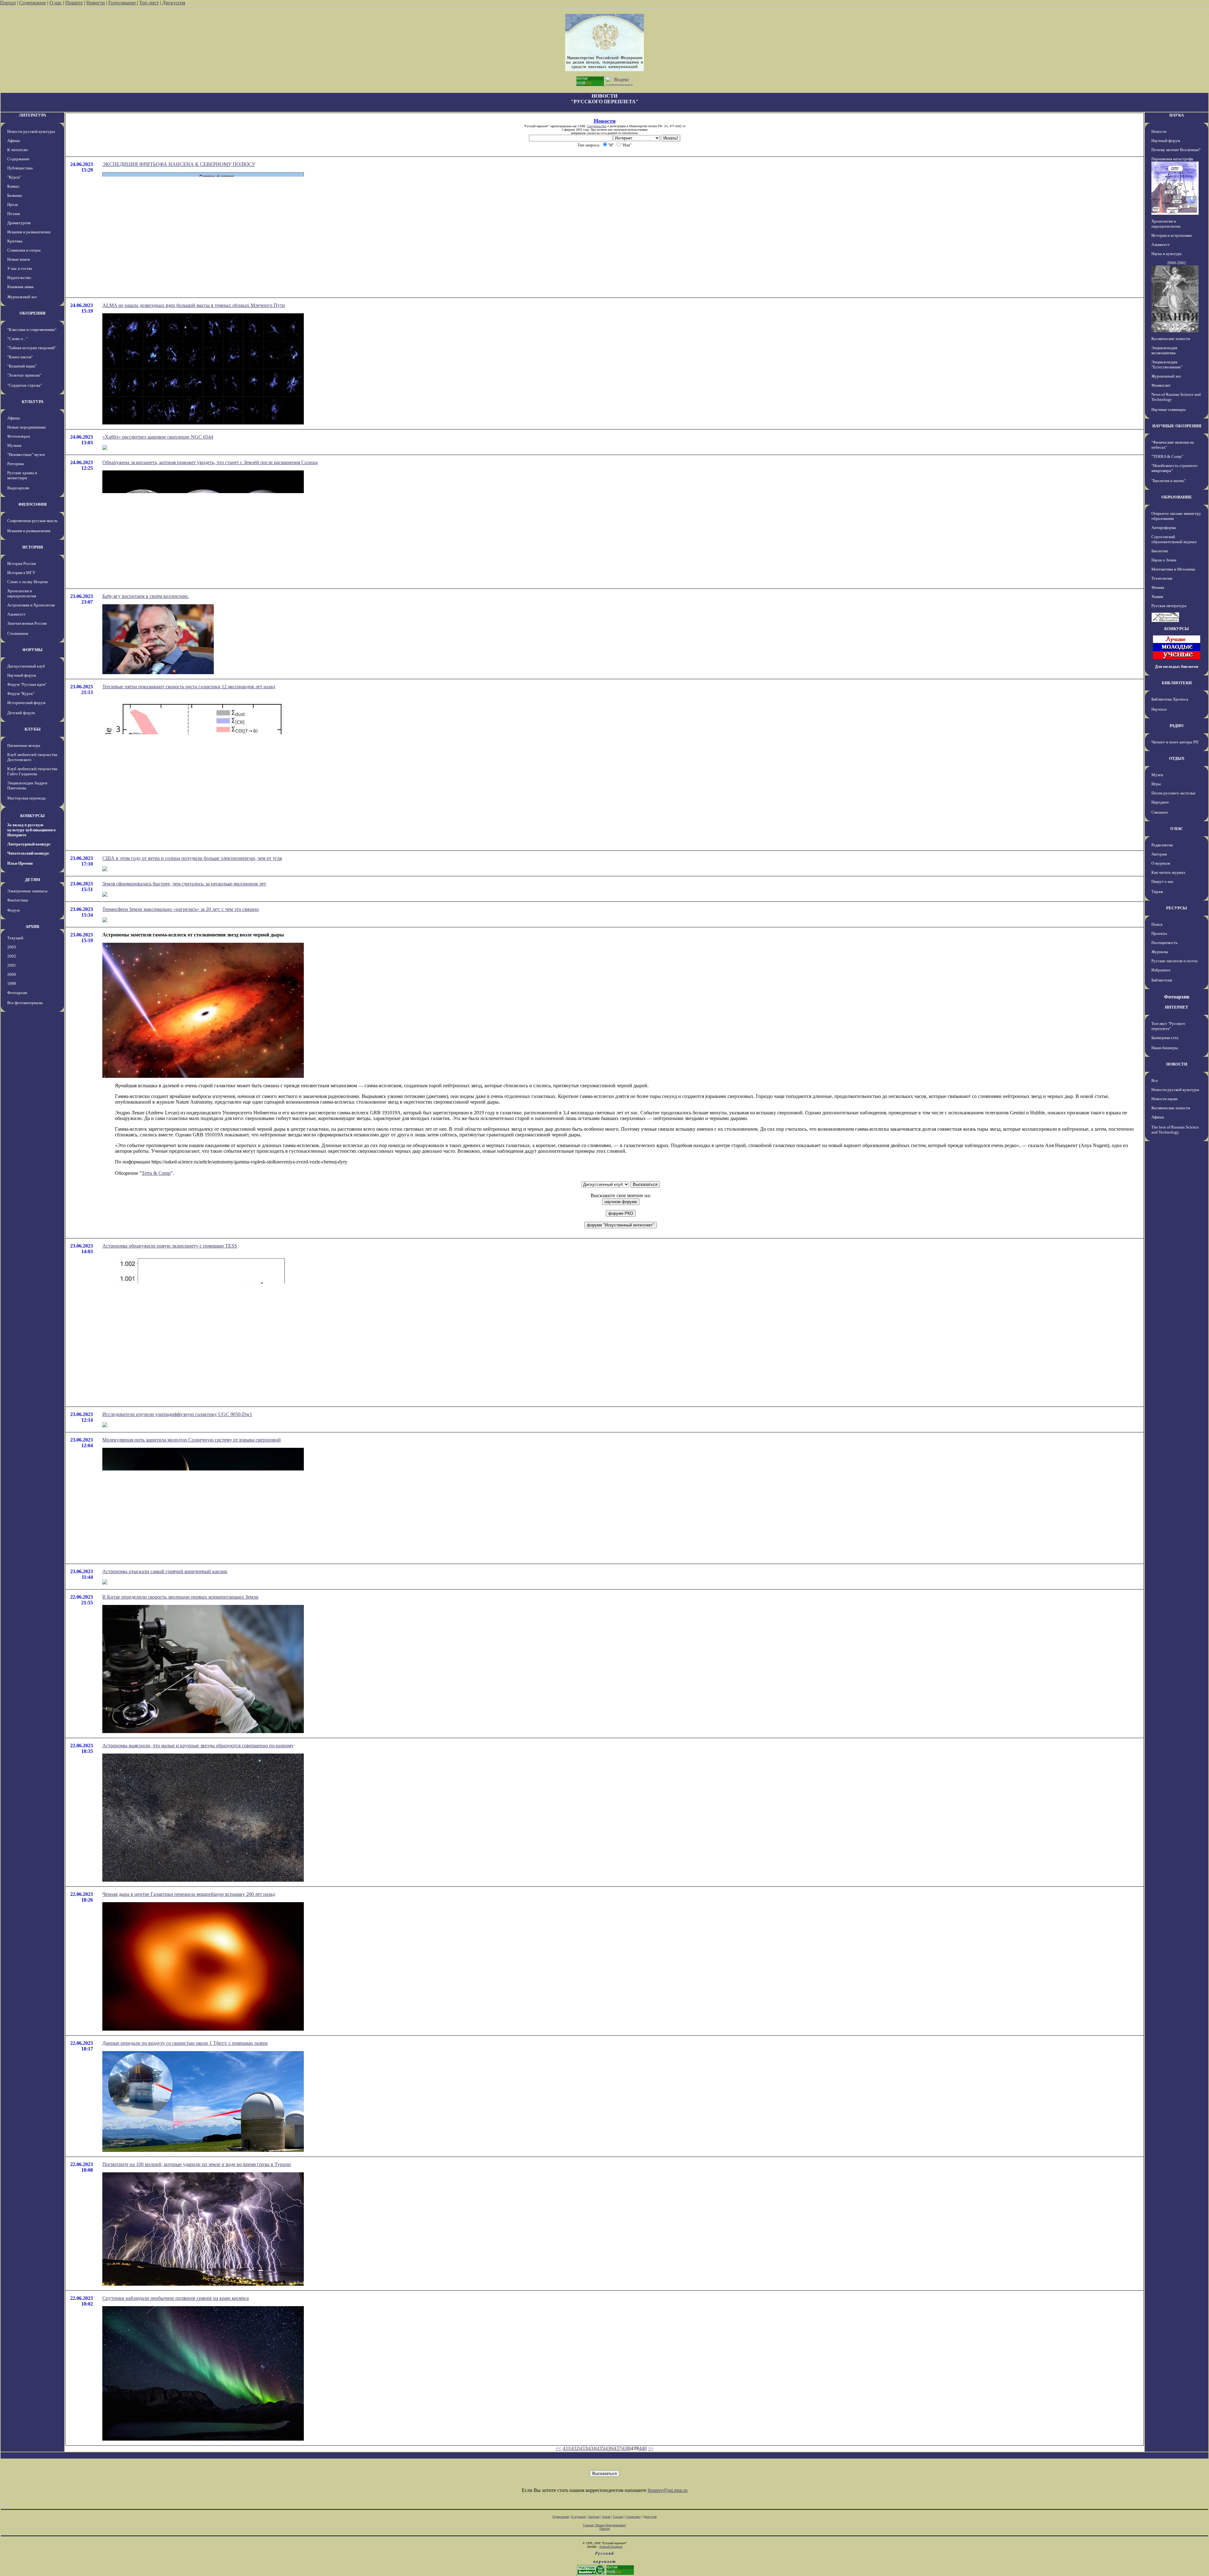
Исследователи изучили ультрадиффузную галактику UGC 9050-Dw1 (177, 1414)
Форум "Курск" (21, 694)
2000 (12, 974)
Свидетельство (597, 126)
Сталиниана (18, 633)
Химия (1157, 597)
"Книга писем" (20, 357)
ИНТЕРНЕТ (1177, 1007)
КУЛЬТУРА (33, 402)
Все (1155, 1080)
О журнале (1161, 863)
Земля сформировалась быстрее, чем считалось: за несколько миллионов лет (184, 884)
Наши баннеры (1165, 1048)
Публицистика (20, 168)
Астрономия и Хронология (31, 605)
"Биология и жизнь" (1169, 481)
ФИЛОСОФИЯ (32, 504)
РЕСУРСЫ (1177, 908)
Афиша (14, 141)
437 (617, 2448)
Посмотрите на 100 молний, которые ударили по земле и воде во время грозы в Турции (197, 2164)
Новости (96, 3)
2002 (12, 956)
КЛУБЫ (33, 729)
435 (600, 2448)
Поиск (1157, 924)
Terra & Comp (156, 1173)
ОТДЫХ (1177, 758)
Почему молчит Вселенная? (1176, 150)
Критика (15, 241)
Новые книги (19, 259)
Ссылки (618, 2517)
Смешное (1160, 812)
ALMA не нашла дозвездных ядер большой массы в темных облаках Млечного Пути (194, 305)
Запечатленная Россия (27, 623)
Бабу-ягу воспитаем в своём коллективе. (146, 596)
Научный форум (22, 675)
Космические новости (1171, 339)
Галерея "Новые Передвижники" (605, 2525)
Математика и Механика (1173, 569)
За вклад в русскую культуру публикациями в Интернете (31, 830)
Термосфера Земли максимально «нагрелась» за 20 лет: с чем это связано (181, 909)
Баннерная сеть (1165, 1038)
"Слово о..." (17, 339)
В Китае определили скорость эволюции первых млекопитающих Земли (180, 1597)
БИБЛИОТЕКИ (1177, 683)
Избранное (1161, 970)
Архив (606, 2517)
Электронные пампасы (27, 891)
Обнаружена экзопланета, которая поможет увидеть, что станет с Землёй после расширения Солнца (210, 462)
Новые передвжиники (26, 427)
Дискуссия (174, 3)
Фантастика (18, 900)
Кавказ (13, 186)
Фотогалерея (19, 436)
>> (651, 2448)
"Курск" (14, 177)
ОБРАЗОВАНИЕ (1177, 497)
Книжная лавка (20, 287)
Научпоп (1159, 709)
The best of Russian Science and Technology (1175, 1130)
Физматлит (1161, 385)
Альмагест (16, 614)
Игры (1156, 784)
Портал (8, 3)
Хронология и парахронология (22, 593)
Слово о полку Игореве (28, 582)
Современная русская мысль (32, 521)
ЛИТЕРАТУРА (32, 115)
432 (575, 2448)
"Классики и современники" (32, 330)
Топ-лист (149, 3)
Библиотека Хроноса (1170, 699)
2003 (12, 947)
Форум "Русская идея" (27, 684)
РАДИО (1177, 726)
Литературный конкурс (29, 844)
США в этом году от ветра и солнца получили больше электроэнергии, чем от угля (192, 858)
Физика (1158, 587)
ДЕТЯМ (32, 880)
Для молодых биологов (1177, 666)
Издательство (19, 278)
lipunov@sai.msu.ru (668, 2490)
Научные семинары (1169, 409)
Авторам (1159, 854)
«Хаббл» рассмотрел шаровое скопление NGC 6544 (158, 437)
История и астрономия (1172, 235)
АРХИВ (32, 927)
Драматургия (19, 223)
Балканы (15, 195)
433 (583, 2448)
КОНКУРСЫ (32, 816)
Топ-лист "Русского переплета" (1168, 1026)
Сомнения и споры (24, 250)
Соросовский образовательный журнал (1174, 539)
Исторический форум (26, 703)
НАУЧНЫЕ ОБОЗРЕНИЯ (1177, 426)
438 (626, 2448)
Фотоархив (17, 993)
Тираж (1157, 892)
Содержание (33, 3)
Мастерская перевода (26, 798)
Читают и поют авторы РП (1175, 742)
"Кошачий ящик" (22, 366)
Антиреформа (1164, 528)
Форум (13, 910)
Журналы (1160, 952)
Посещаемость (1164, 943)
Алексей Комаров (611, 2547)
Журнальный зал (22, 297)
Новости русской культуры (31, 131)
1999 (12, 984)
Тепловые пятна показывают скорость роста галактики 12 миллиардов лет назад (189, 687)
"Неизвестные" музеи (26, 455)
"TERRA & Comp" (1167, 456)
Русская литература (1169, 606)
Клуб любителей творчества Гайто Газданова (32, 771)
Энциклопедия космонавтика (1164, 350)
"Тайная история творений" (32, 348)
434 (592, 2448)
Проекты (1159, 933)
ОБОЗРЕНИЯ (32, 313)
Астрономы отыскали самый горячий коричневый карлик (165, 1571)
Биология (1160, 551)
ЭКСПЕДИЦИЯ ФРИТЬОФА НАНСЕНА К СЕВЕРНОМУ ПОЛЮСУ (179, 164)
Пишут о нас (1163, 881)
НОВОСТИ (1177, 1064)
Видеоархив (18, 488)
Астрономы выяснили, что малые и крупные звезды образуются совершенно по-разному (198, 1746)
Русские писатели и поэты (1175, 961)
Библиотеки (1162, 980)
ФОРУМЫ (32, 650)
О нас (56, 3)
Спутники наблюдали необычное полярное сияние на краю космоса (176, 2298)
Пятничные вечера (24, 745)
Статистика (633, 2517)
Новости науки (1164, 1099)
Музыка (14, 445)
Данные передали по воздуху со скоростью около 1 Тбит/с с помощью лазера (185, 2043)
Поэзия (14, 214)
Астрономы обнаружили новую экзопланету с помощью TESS (170, 1246)
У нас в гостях (20, 268)
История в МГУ (21, 573)
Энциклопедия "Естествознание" (1167, 364)
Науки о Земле (1164, 560)
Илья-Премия (20, 863)
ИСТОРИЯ (33, 547)
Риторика (16, 464)
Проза (13, 205)
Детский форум (21, 713)
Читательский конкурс (28, 853)
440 (643, 2448)
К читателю (18, 150)
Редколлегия (1162, 845)
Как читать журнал (1168, 872)
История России (22, 563)
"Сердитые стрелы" (25, 385)
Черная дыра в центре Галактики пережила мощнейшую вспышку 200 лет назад (189, 1894)
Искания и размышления (29, 232)
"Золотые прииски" (24, 375)
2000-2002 (1177, 263)
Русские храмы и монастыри (22, 475)
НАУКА (1177, 115)
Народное (1160, 802)
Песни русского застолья (1173, 793)
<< (559, 2448)
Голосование (123, 3)
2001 (12, 965)
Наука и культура (1166, 254)
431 (566, 2448)
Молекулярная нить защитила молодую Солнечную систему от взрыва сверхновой (192, 1440)
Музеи (1157, 775)
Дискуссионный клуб (26, 666)
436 (609, 2448)
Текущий (15, 938)
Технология (1162, 578)
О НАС (1177, 829)
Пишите (74, 3)
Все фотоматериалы (25, 1003)
